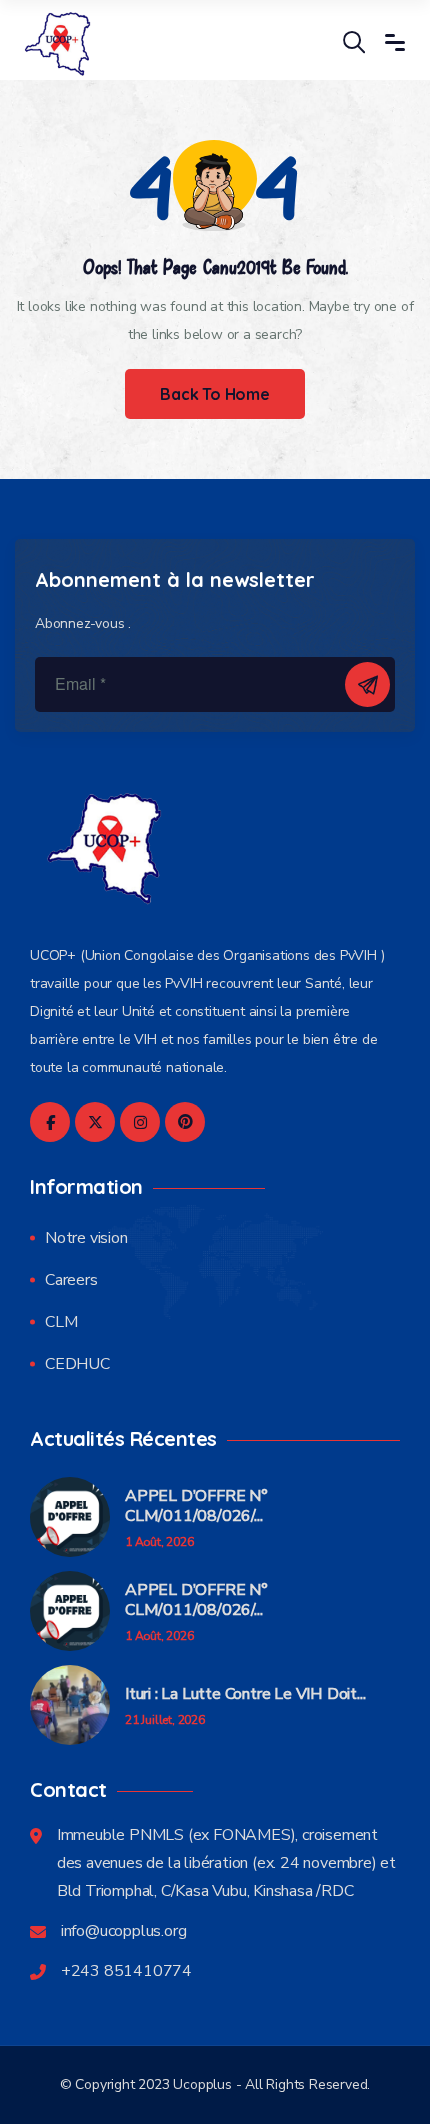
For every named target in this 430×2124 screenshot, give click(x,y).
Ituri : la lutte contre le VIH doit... (245, 1694)
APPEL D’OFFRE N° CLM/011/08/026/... (196, 1506)
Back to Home (215, 394)
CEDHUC (77, 1364)
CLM (61, 1322)
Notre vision (86, 1238)
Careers (71, 1280)
